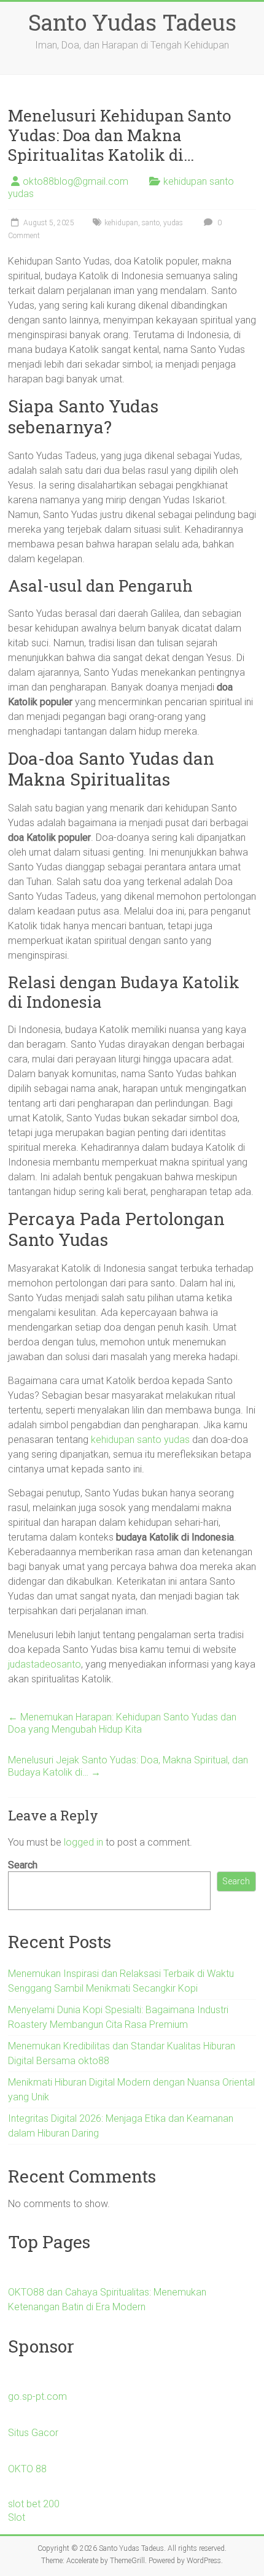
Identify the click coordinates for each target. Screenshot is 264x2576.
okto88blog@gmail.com (76, 181)
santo (151, 223)
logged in (83, 1842)
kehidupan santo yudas (140, 1440)
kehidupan (121, 223)
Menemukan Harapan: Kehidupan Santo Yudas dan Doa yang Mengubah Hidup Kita (122, 1723)
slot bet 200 (34, 2504)
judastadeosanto (45, 1664)
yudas (173, 223)
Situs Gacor (33, 2433)
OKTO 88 (27, 2469)
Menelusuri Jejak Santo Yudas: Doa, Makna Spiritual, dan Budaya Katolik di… (128, 1766)
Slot (17, 2517)
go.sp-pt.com (37, 2396)
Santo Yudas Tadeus (132, 22)
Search (23, 1865)
